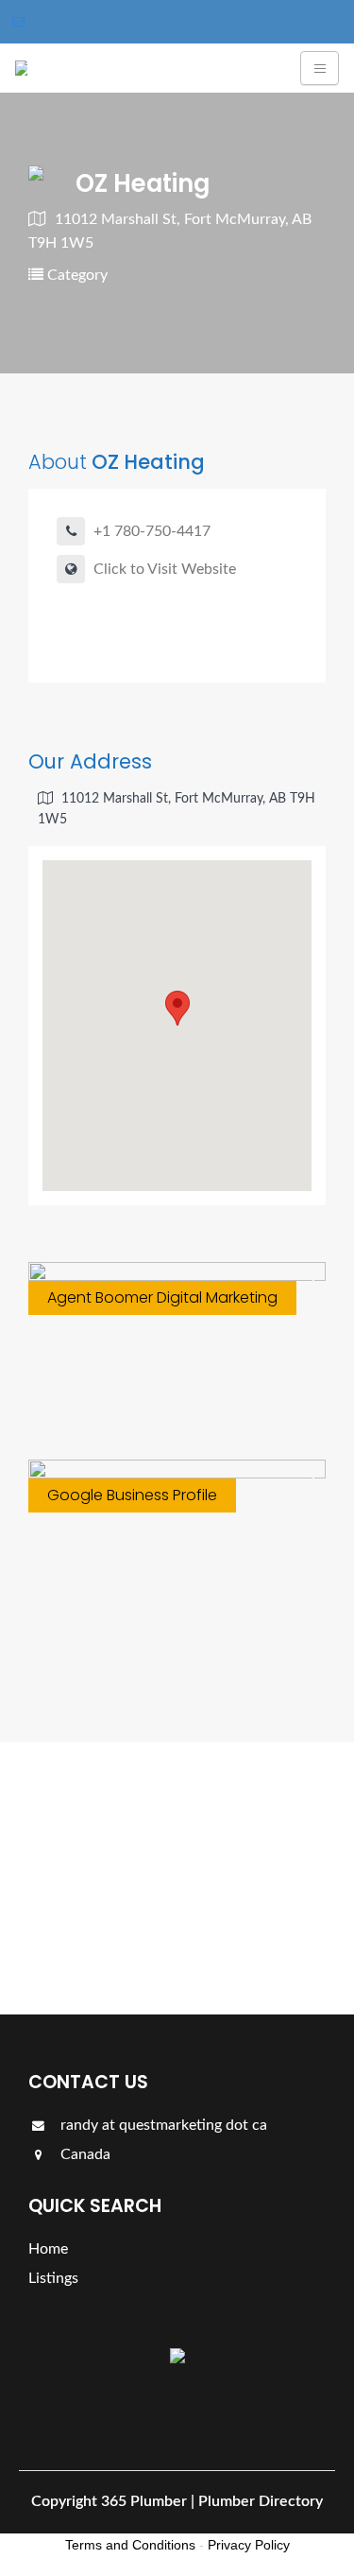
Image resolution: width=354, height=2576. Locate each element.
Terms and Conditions (130, 2545)
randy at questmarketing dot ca (162, 2125)
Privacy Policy (249, 2545)
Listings (83, 1935)
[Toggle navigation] (320, 68)
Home (48, 2249)
